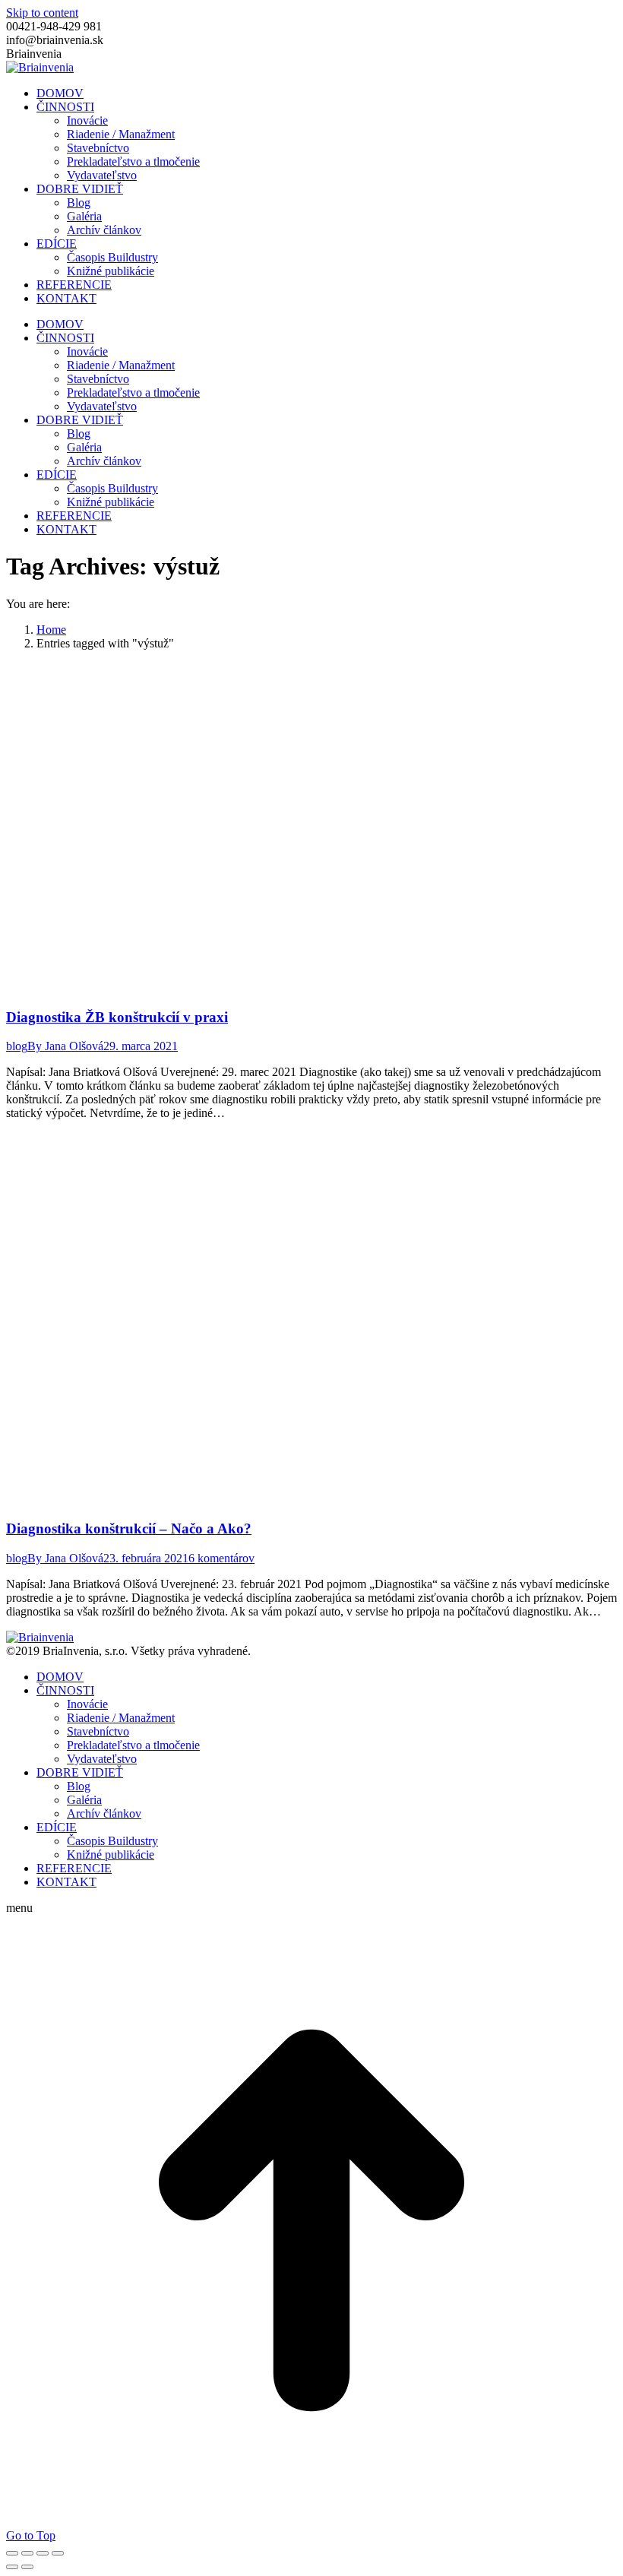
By (65, 1046)
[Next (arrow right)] (27, 2567)
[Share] (27, 2553)
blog (17, 1046)
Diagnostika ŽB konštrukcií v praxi (117, 1017)
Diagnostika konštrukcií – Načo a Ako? (129, 1529)
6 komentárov (221, 1558)
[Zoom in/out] (58, 2553)
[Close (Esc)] (12, 2553)
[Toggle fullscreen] (43, 2553)
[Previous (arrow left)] (12, 2567)
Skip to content (42, 13)
